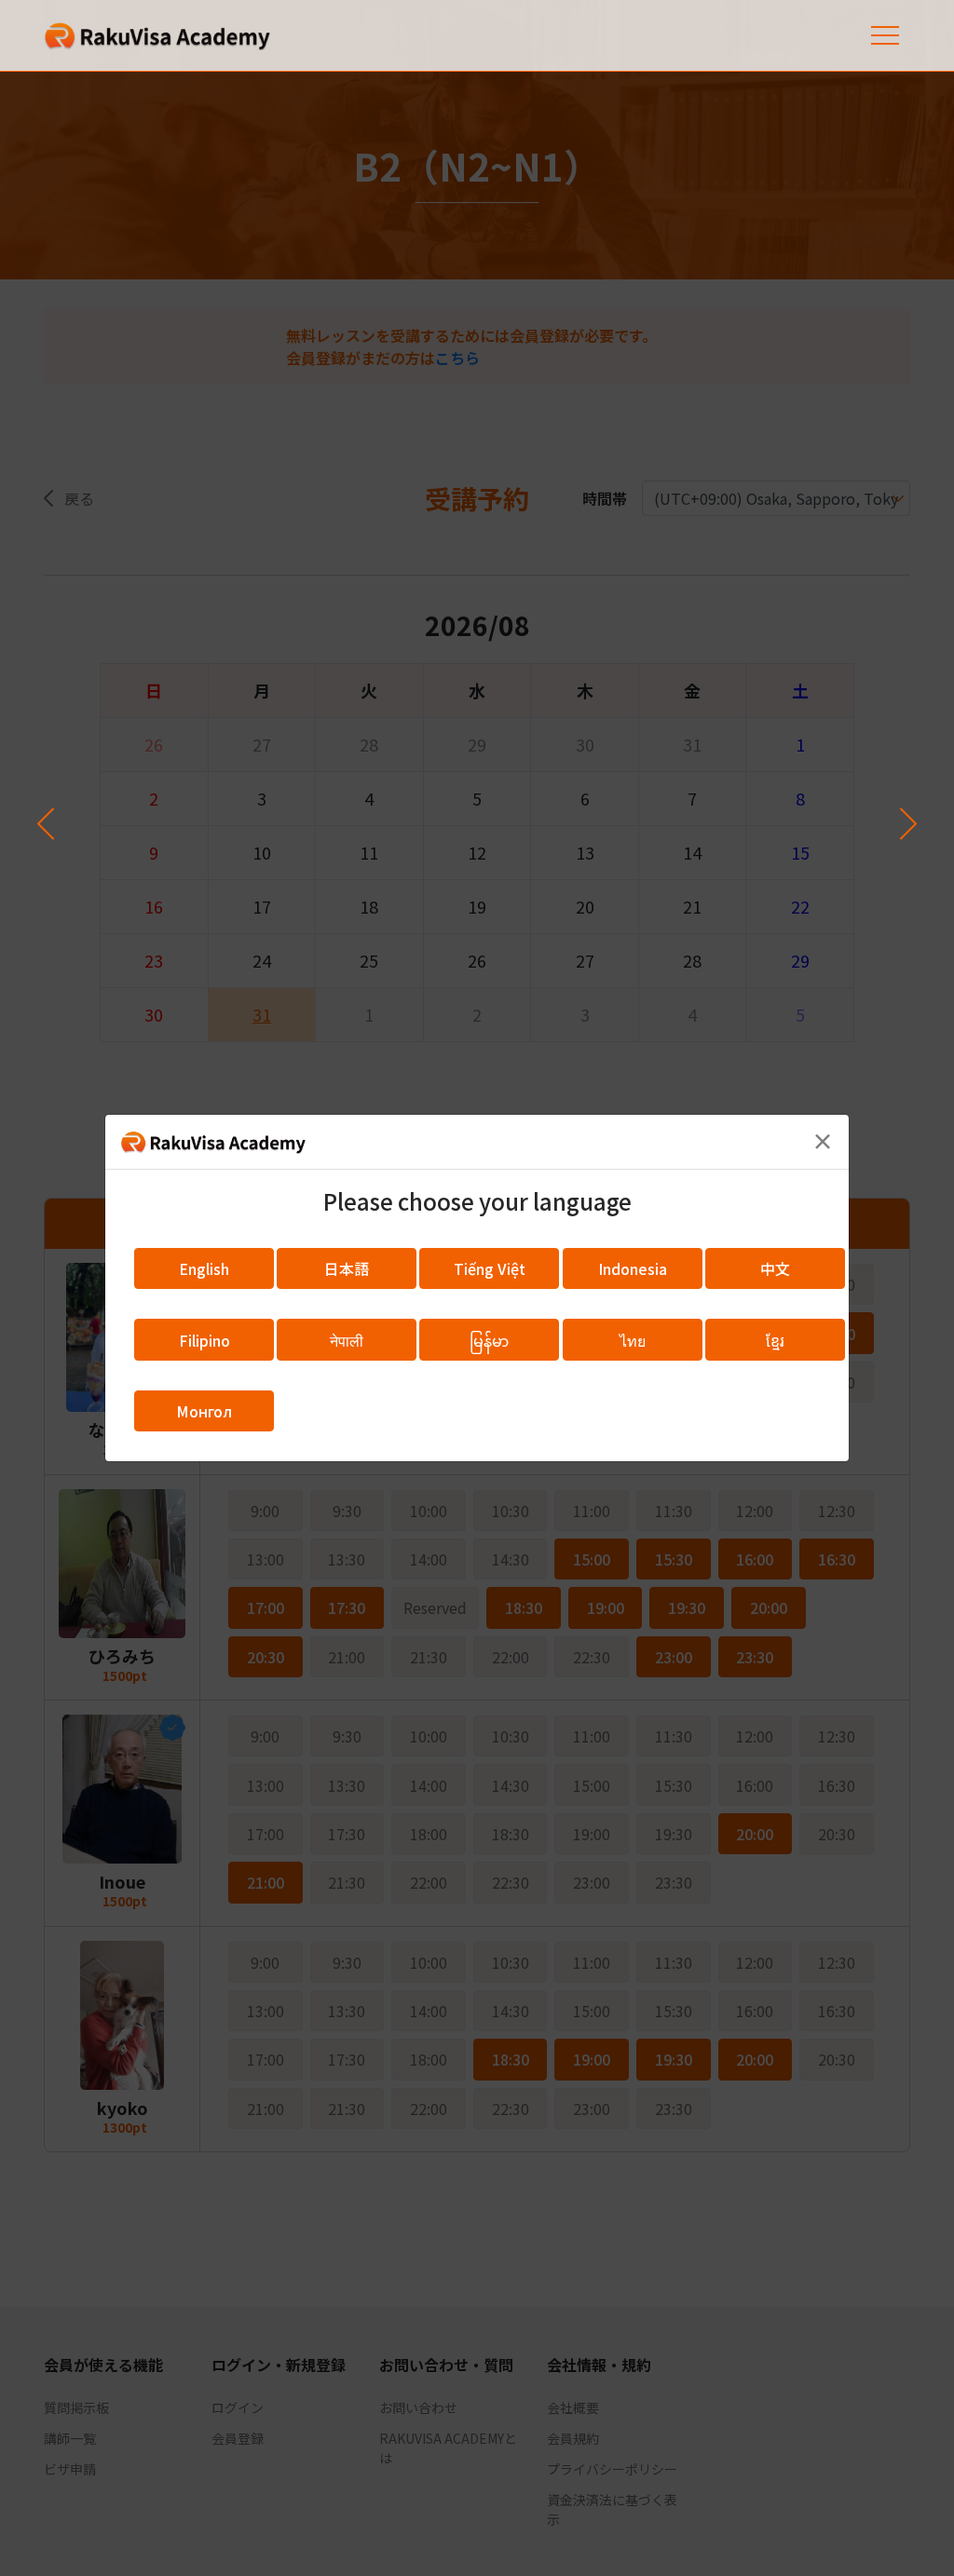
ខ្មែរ (775, 1340)
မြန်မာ (489, 1340)
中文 (775, 1268)
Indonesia (633, 1268)
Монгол (204, 1411)
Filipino (204, 1340)
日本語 (347, 1268)
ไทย (633, 1340)
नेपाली (347, 1340)
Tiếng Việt (490, 1268)
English (204, 1268)
